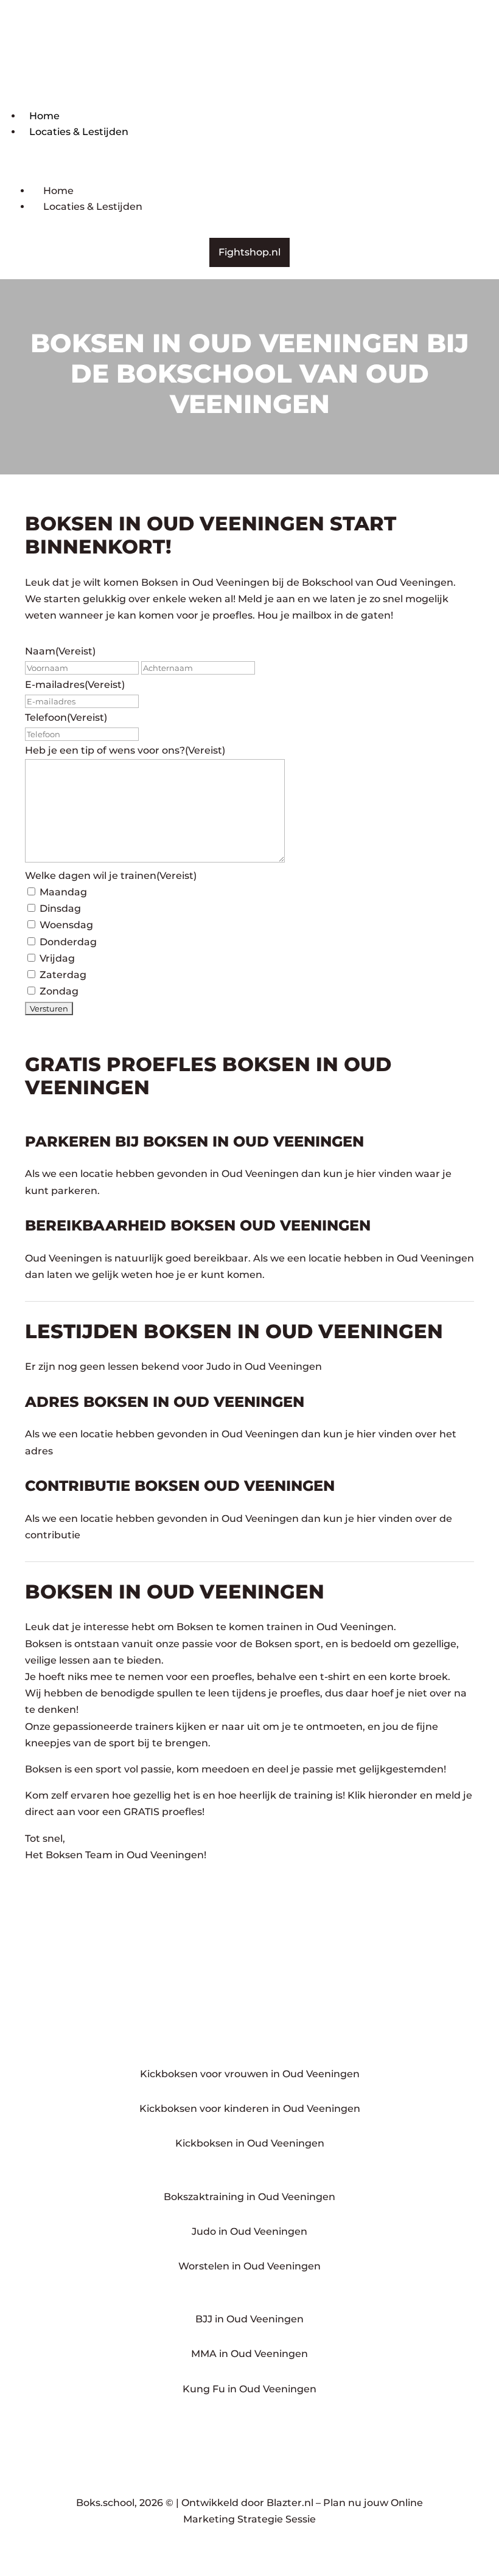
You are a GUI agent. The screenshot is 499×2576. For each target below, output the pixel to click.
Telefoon (66, 717)
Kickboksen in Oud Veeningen (250, 2143)
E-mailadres (75, 685)
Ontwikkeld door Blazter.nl (247, 2503)
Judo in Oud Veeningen (249, 2231)
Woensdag (66, 925)
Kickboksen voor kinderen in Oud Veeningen (250, 2109)
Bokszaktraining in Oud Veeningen (249, 2197)
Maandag (63, 892)
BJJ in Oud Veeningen (249, 2319)
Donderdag (68, 942)
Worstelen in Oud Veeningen (249, 2266)
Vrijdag (57, 958)
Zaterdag (63, 975)
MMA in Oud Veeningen (249, 2354)
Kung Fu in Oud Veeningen (249, 2389)
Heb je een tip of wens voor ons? (125, 750)
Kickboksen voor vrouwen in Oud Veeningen (250, 2074)
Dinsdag (60, 908)
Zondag (59, 991)
